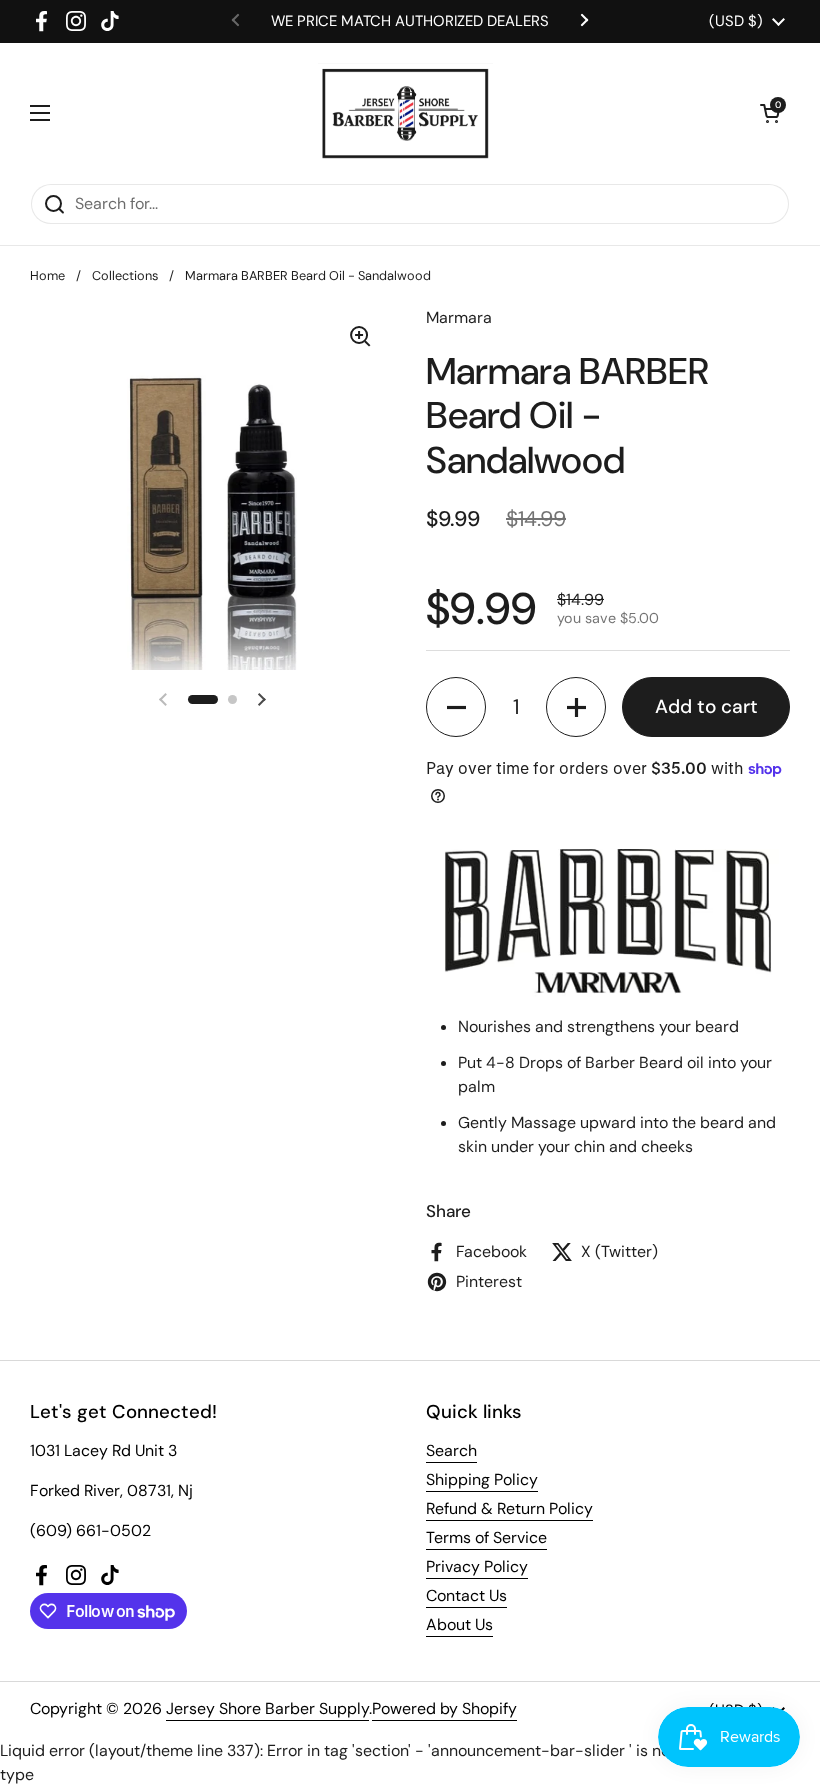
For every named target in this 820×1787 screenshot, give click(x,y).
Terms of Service (486, 1537)
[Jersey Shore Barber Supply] (405, 113)
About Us (459, 1624)
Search (451, 1450)
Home (47, 275)
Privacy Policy (477, 1566)
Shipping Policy (482, 1479)
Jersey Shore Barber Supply (267, 1708)
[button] (770, 113)
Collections (125, 275)
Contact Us (466, 1595)
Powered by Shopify (444, 1708)
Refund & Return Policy (509, 1508)
